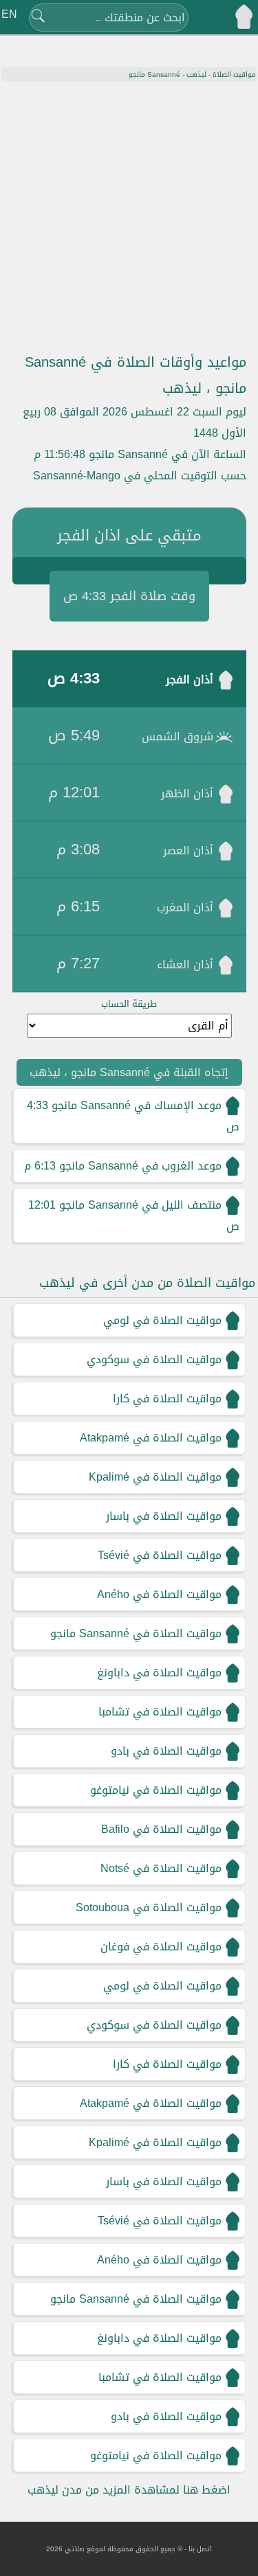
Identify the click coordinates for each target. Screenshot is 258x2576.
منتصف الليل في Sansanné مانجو (140, 1205)
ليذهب (196, 75)
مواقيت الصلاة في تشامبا (160, 1712)
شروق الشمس (178, 737)
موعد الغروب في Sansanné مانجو (140, 1166)
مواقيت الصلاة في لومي (162, 1320)
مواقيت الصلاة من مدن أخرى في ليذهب (147, 1283)
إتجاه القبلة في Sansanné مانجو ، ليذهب (129, 1072)
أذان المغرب (185, 908)
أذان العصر (188, 851)
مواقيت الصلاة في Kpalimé (155, 1477)
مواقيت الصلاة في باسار (164, 1516)
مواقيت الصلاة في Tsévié (160, 1555)
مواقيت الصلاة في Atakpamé (151, 1438)
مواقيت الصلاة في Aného (159, 1594)
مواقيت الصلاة (234, 75)
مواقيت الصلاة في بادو (166, 1751)
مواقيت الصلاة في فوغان (161, 1947)
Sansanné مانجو (154, 75)
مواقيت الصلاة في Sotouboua (149, 1907)
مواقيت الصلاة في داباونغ (159, 1673)
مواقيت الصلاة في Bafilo (161, 1829)
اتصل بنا (200, 2549)
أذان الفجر (190, 680)
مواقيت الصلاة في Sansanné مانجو (136, 1633)
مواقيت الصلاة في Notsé (161, 1868)
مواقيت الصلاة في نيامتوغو (156, 1790)
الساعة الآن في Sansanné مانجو (168, 454)
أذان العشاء (185, 965)
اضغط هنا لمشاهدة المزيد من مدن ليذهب (129, 2490)
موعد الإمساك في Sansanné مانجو (137, 1105)
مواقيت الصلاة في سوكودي (154, 1359)
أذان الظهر (187, 794)
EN (9, 14)
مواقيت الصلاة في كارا (167, 1399)
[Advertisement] (129, 217)
